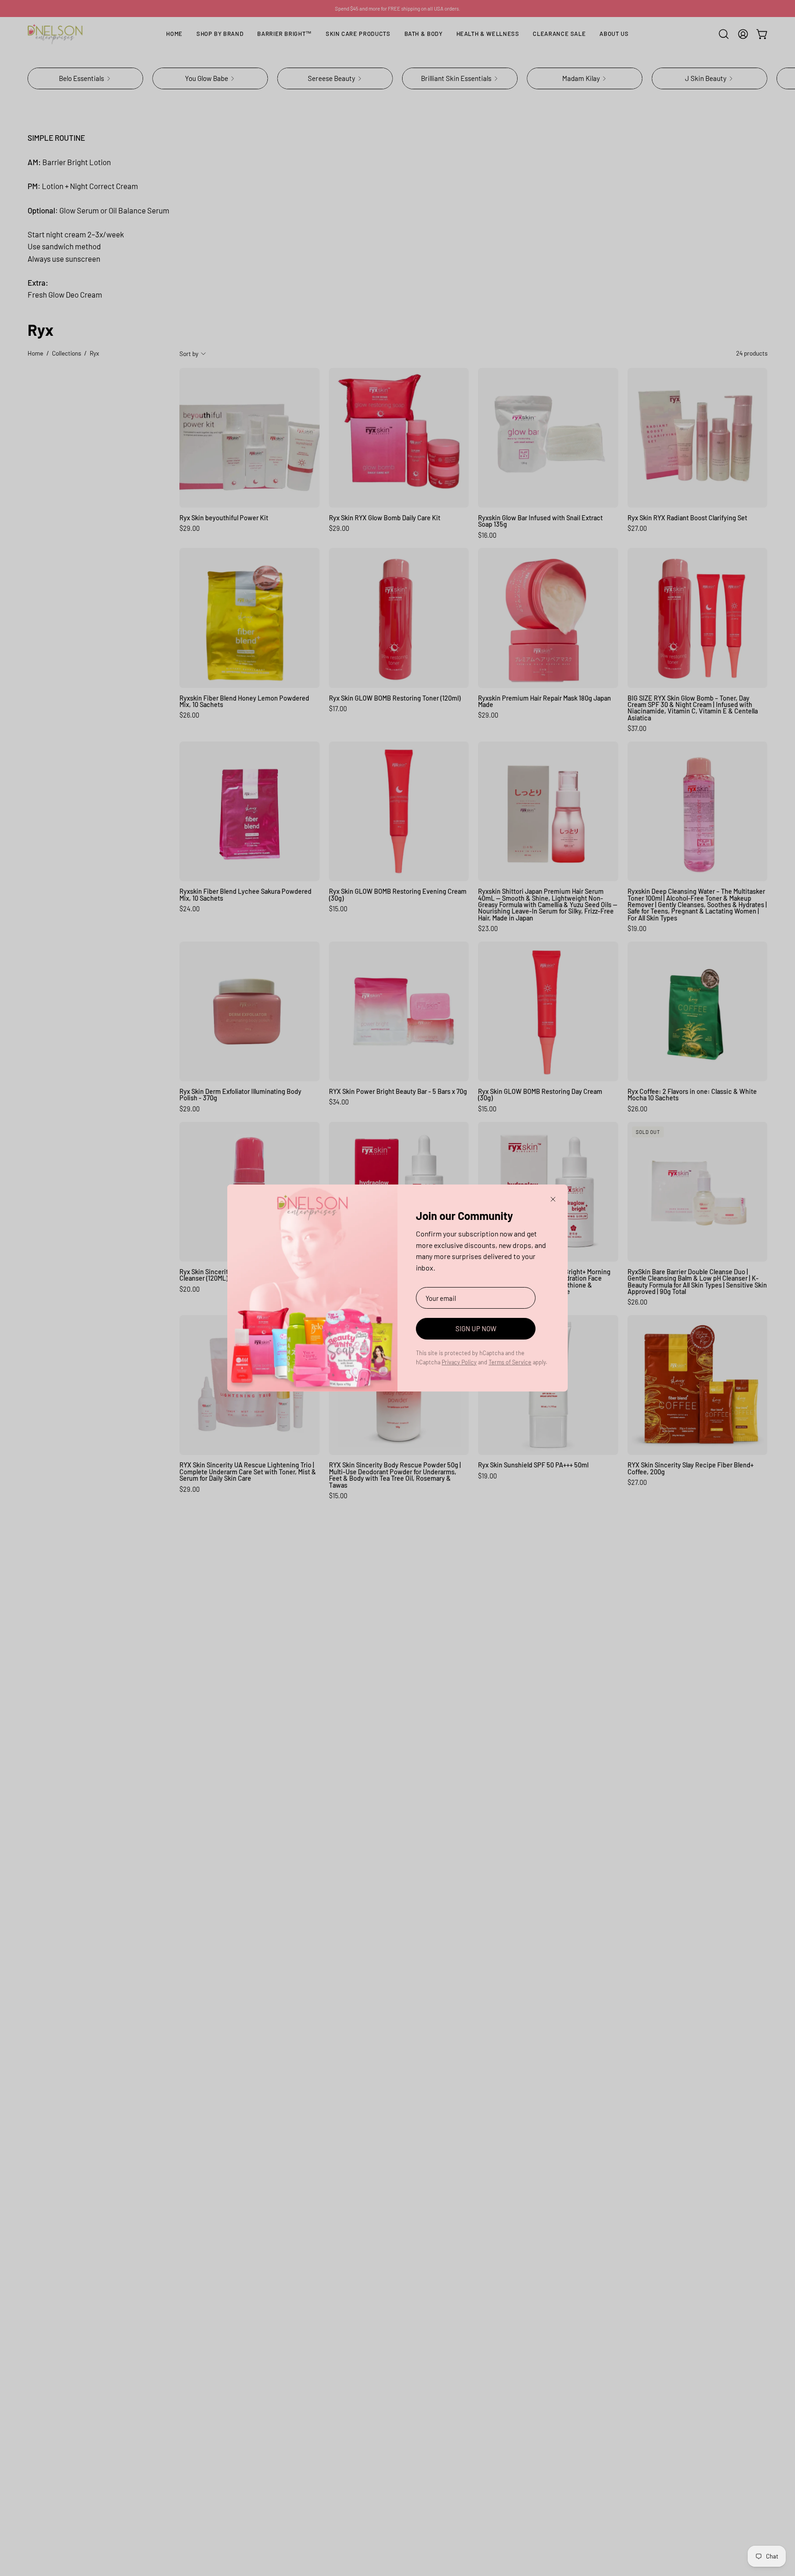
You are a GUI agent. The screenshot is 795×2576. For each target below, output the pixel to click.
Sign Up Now (476, 1328)
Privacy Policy (459, 1362)
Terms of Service (510, 1362)
